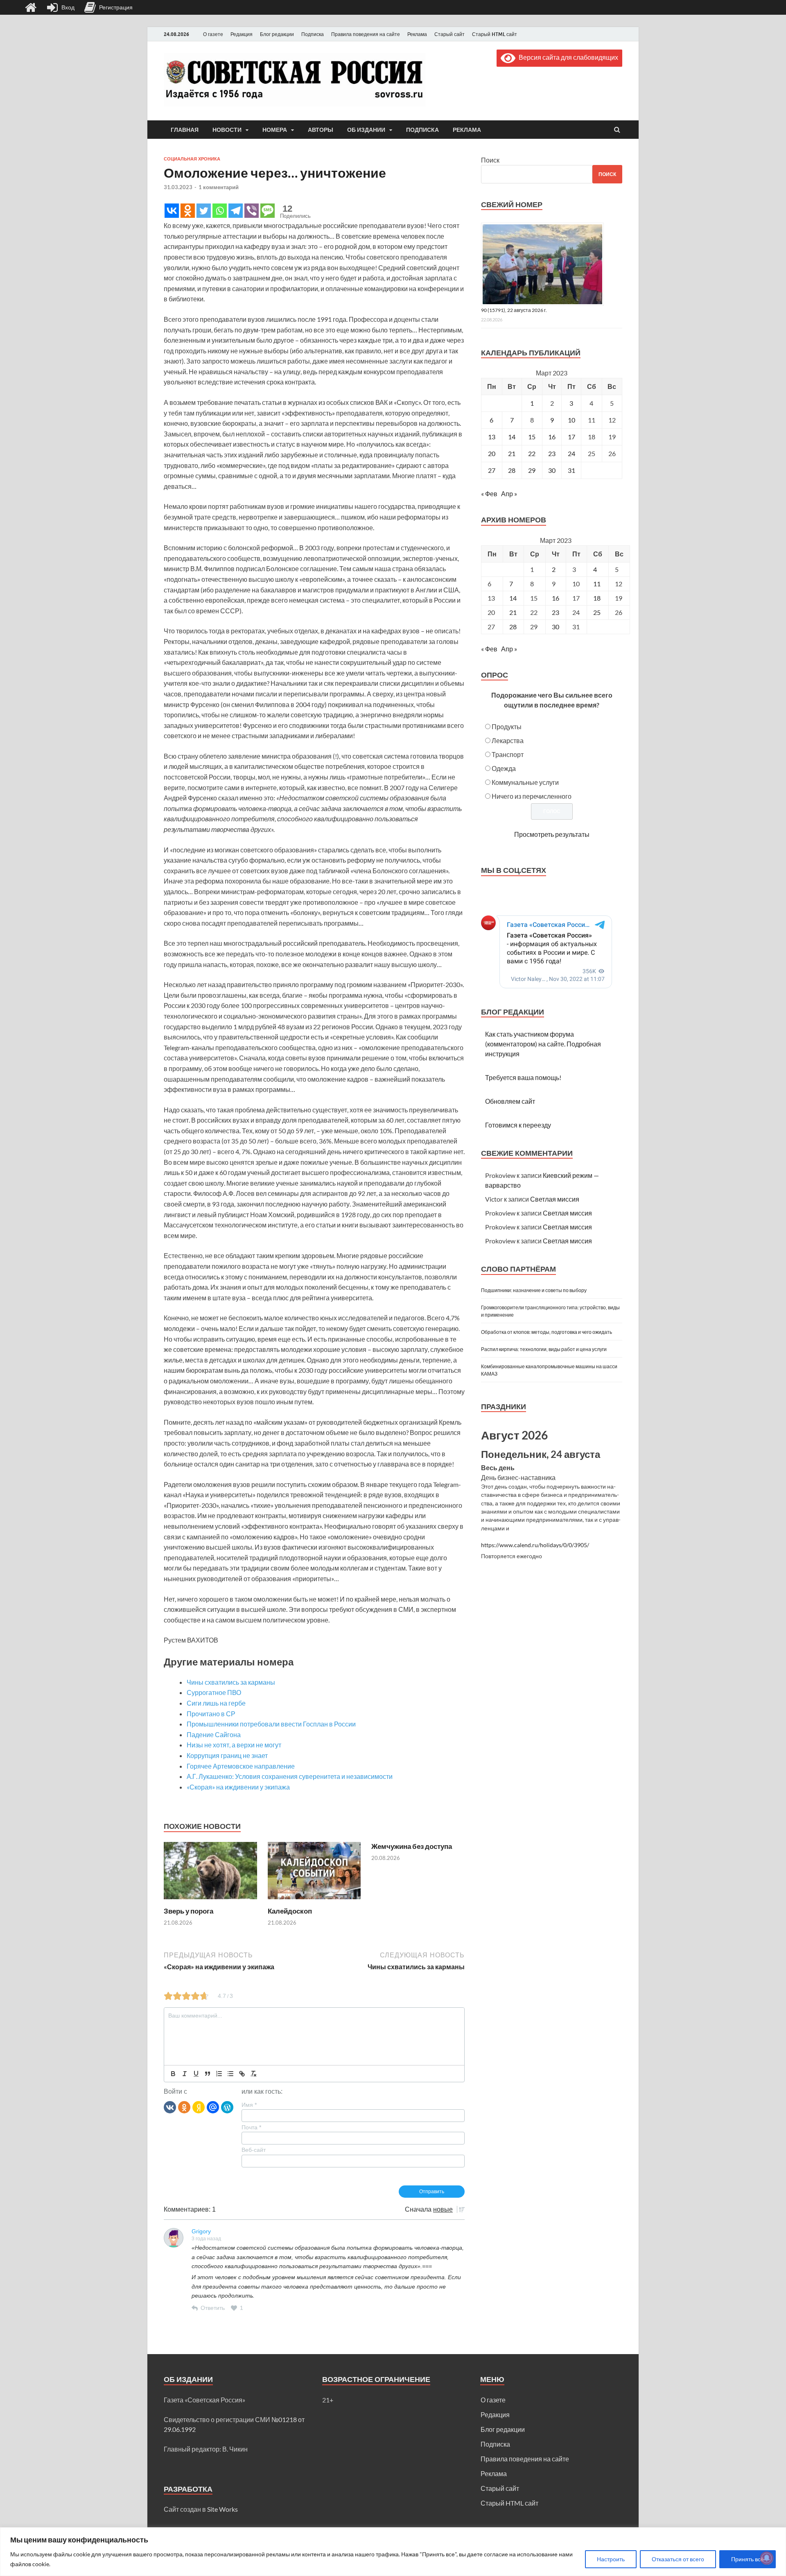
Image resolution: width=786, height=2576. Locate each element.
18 (597, 598)
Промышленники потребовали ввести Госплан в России (271, 1724)
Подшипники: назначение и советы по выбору (534, 1290)
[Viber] (252, 211)
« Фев (489, 494)
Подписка (313, 34)
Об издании (366, 130)
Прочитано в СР (211, 1714)
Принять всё (748, 2559)
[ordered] (219, 2074)
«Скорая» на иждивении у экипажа (238, 1787)
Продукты (507, 726)
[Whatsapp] (220, 211)
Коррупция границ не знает (227, 1755)
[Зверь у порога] (210, 1901)
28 (512, 470)
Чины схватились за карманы (231, 1682)
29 (532, 470)
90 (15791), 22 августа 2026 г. (514, 310)
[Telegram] (236, 211)
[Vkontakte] (172, 211)
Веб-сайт (254, 2150)
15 (532, 437)
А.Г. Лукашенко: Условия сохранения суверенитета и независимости (290, 1776)
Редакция (242, 34)
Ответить (213, 2308)
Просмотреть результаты (552, 834)
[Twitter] (204, 211)
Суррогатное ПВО (214, 1692)
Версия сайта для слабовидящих (567, 57)
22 (532, 453)
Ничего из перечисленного (532, 796)
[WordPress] (227, 2107)
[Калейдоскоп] (314, 1901)
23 (552, 453)
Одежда (504, 768)
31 (571, 470)
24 (571, 453)
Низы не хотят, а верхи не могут (234, 1745)
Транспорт (508, 754)
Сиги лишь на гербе (216, 1703)
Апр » (509, 494)
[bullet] (230, 2074)
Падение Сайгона (214, 1734)
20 (492, 453)
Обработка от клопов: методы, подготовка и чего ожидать (547, 1332)
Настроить (611, 2559)
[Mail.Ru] (213, 2107)
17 (571, 437)
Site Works (222, 2509)
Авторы (321, 130)
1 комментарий (219, 187)
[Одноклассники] (184, 2107)
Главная (185, 130)
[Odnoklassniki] (188, 211)
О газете (213, 34)
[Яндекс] (199, 2107)
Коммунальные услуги (525, 782)
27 (492, 470)
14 (512, 437)
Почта (251, 2127)
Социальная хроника (192, 159)
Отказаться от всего (678, 2559)
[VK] (170, 2107)
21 (512, 453)
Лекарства (508, 740)
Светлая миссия (555, 1199)
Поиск (490, 160)
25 (597, 612)
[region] (393, 2552)
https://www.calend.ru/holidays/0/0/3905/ (535, 1545)
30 (552, 470)
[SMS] (268, 211)
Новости (227, 130)
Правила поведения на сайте (366, 34)
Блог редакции (277, 34)
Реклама (417, 34)
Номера (275, 130)
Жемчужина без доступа (412, 1846)
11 (597, 584)
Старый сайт (449, 34)
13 (492, 437)
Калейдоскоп (290, 1911)
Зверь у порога (189, 1911)
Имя (249, 2105)
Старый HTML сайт (495, 34)
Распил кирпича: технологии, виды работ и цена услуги (544, 1349)
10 (571, 420)
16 (552, 437)
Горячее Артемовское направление (241, 1766)
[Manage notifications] (767, 2558)
